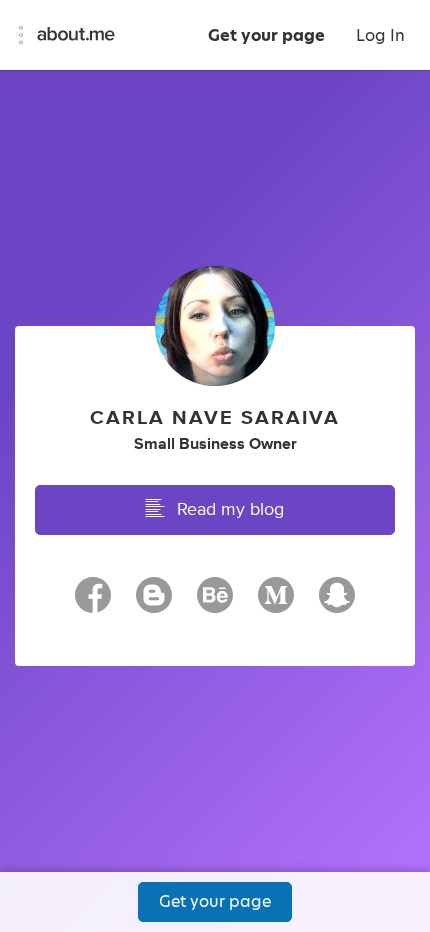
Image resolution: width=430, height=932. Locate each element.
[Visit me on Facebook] (93, 604)
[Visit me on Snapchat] (337, 604)
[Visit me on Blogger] (154, 604)
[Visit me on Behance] (215, 604)
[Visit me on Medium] (276, 604)
